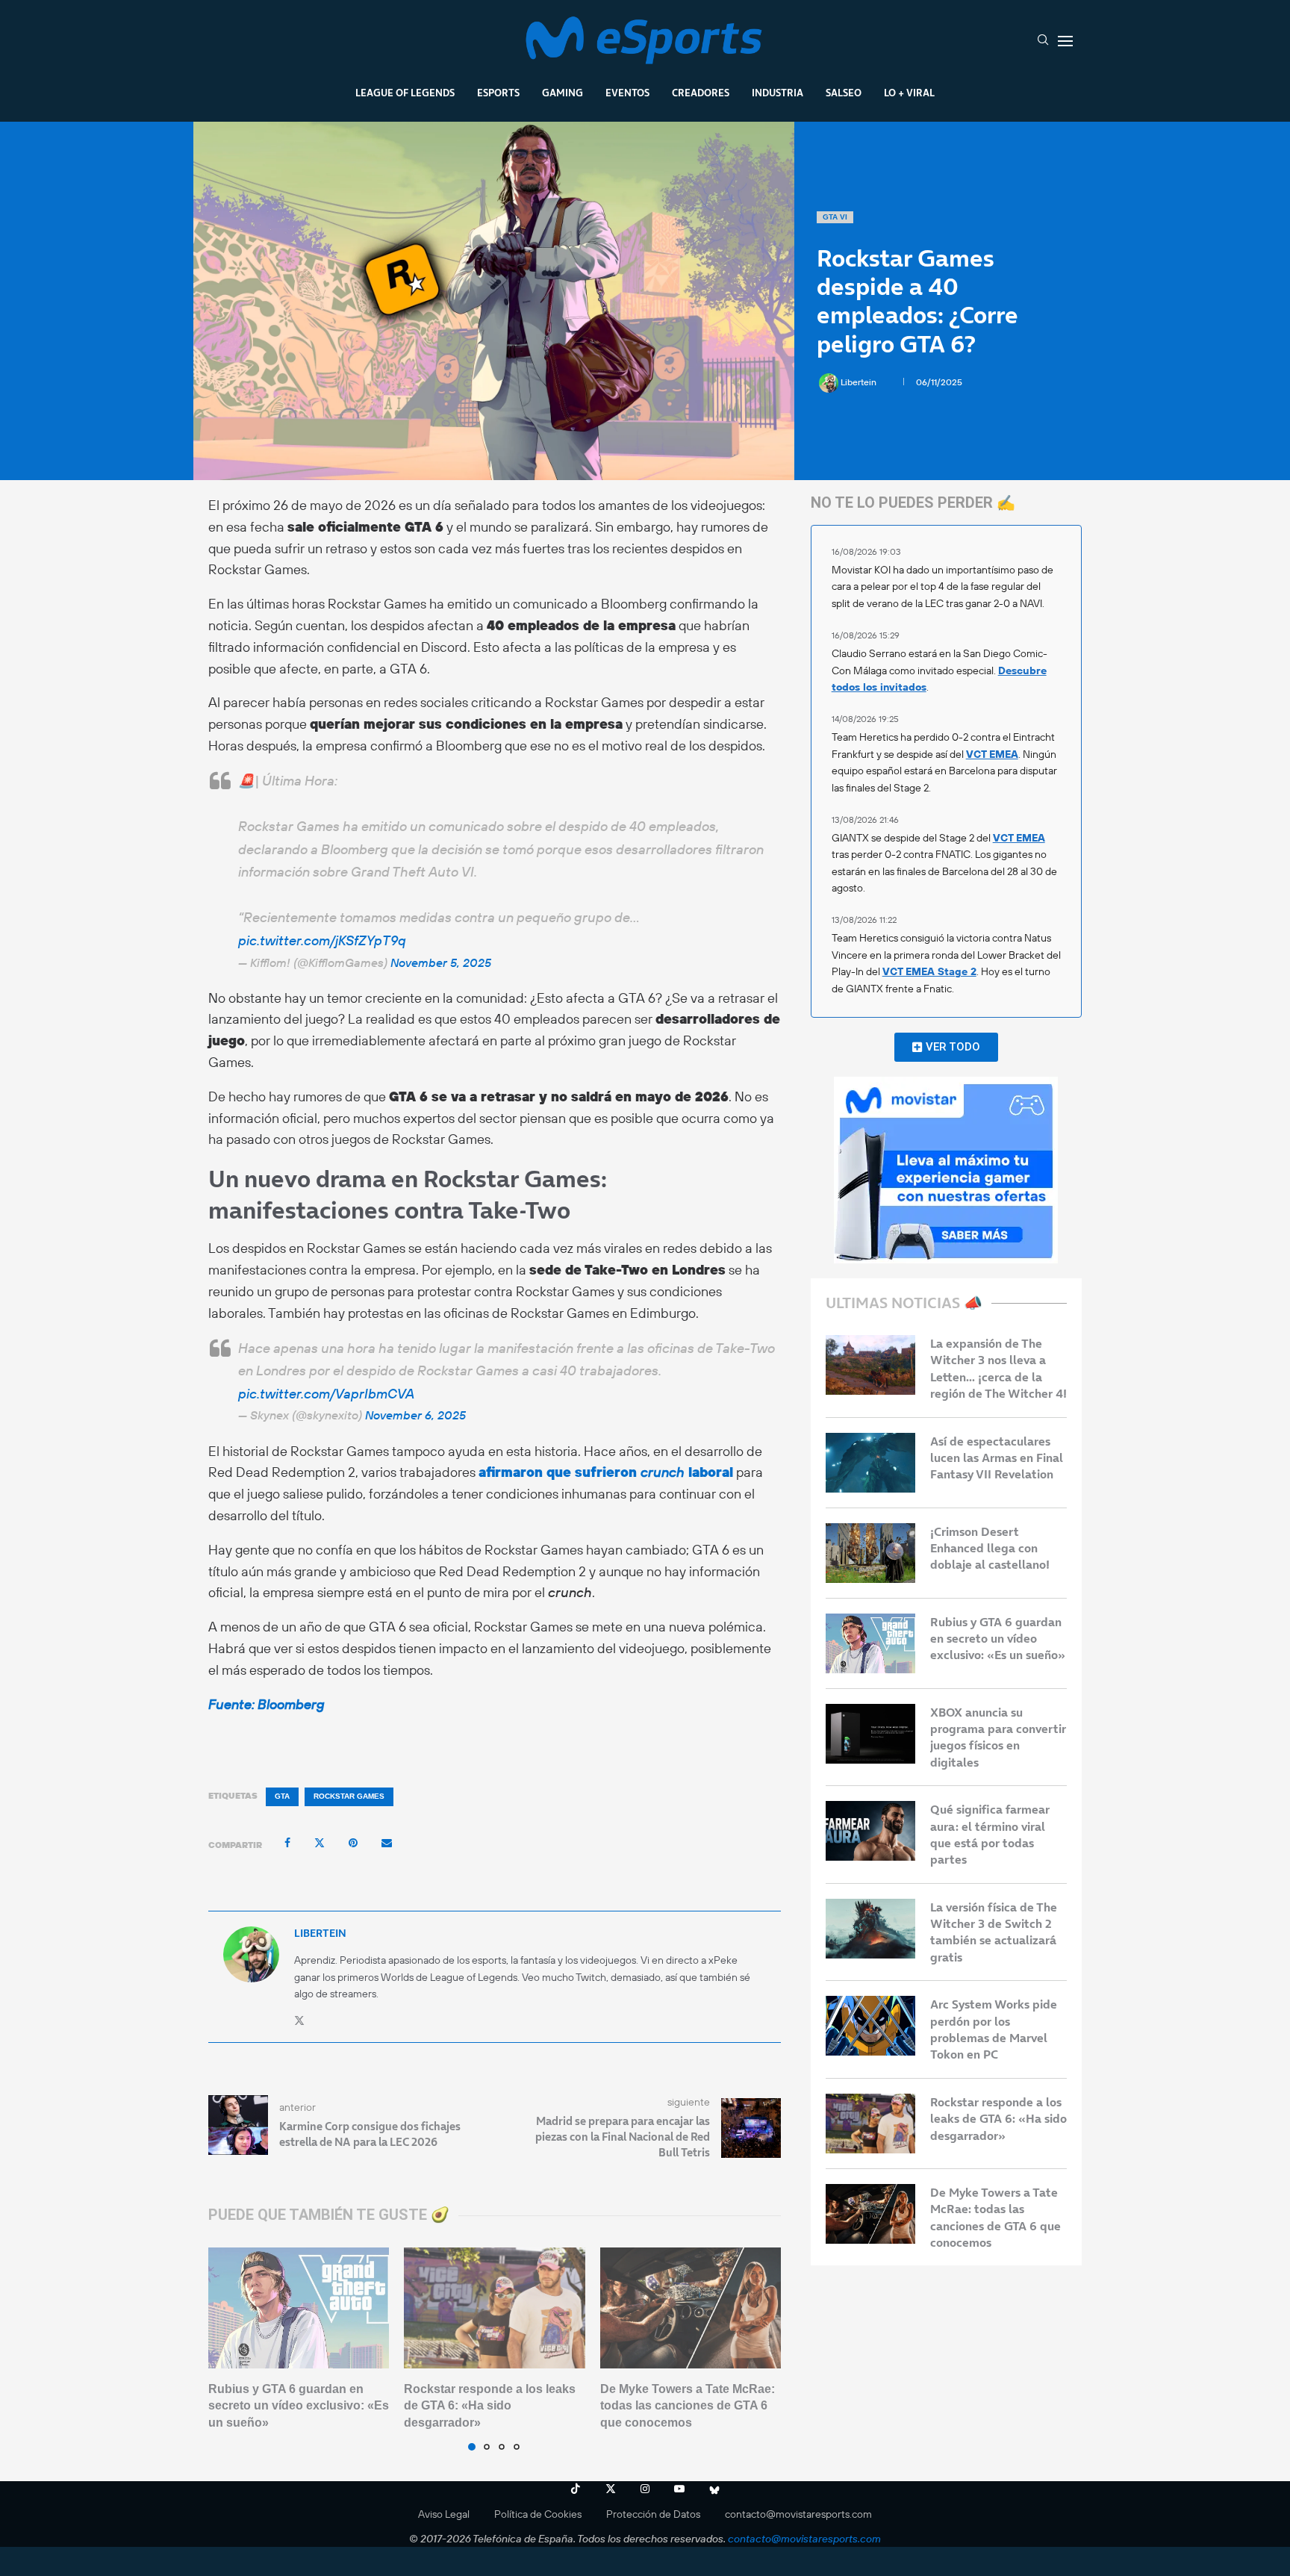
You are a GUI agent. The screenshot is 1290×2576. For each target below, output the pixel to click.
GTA (282, 1796)
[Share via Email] (387, 1843)
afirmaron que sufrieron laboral (606, 1472)
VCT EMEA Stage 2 (929, 971)
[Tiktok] (576, 2489)
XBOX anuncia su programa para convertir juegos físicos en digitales (998, 1737)
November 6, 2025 (415, 1415)
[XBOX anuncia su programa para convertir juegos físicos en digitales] (870, 1734)
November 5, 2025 (441, 962)
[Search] (1043, 41)
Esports (498, 93)
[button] (228, 2348)
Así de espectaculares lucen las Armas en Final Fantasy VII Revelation (997, 1458)
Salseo (844, 93)
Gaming (563, 93)
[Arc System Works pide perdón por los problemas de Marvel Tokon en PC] (870, 2026)
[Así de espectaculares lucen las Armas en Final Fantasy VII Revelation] (870, 1463)
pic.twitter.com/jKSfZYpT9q (322, 940)
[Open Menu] (1065, 41)
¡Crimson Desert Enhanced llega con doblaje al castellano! (990, 1548)
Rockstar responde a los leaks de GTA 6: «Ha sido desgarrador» (490, 2406)
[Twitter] (611, 2489)
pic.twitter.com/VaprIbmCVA (326, 1394)
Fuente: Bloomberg (267, 1704)
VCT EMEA (992, 754)
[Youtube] (679, 2489)
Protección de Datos (653, 2514)
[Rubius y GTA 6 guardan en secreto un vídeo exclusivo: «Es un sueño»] (299, 2308)
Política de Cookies (538, 2514)
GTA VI (835, 217)
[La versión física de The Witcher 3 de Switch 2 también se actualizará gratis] (870, 1929)
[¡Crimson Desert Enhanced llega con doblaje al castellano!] (870, 1553)
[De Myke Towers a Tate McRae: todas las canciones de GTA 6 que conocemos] (691, 2308)
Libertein (860, 382)
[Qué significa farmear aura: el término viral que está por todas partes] (870, 1831)
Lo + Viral (909, 93)
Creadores (701, 93)
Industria (778, 93)
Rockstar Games (349, 1796)
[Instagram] (645, 2489)
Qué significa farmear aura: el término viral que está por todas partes (990, 1834)
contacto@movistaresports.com (798, 2514)
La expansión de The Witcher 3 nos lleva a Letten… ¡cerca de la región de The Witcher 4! (998, 1368)
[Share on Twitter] (320, 1843)
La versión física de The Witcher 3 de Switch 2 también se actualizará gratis (994, 1932)
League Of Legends (405, 93)
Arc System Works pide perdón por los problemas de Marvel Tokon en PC (994, 2029)
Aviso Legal (444, 2514)
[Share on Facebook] (287, 1843)
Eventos (627, 93)
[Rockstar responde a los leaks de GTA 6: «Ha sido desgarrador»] (494, 2308)
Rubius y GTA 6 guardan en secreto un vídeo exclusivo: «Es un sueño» (299, 2406)
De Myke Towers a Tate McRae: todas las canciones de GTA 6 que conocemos (688, 2406)
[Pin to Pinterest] (353, 1843)
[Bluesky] (714, 2489)
